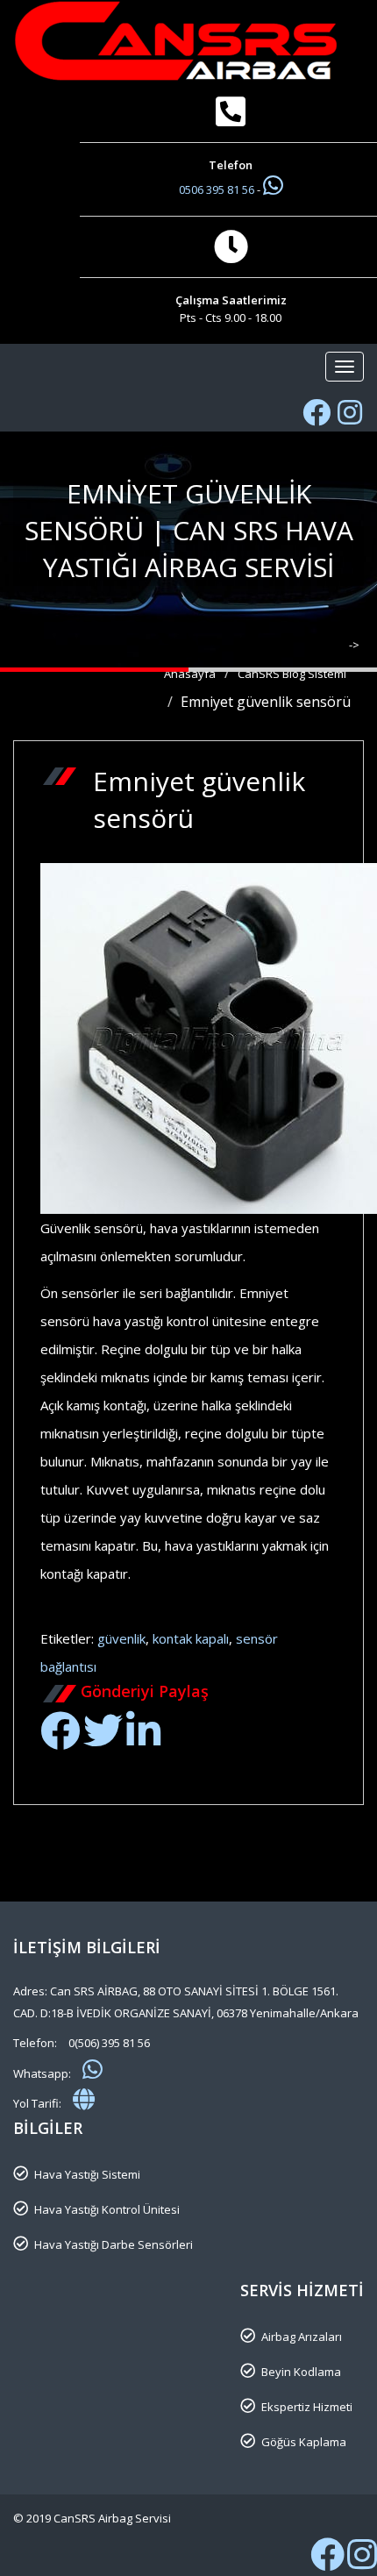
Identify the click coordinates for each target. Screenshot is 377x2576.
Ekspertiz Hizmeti (307, 2407)
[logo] (188, 41)
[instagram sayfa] (350, 412)
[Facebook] (60, 1740)
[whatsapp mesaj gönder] (92, 2069)
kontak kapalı (191, 1638)
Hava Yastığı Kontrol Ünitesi (107, 2209)
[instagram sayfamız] (362, 2563)
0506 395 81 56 (218, 189)
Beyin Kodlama (301, 2372)
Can (232, 1610)
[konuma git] (84, 2099)
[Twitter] (103, 1740)
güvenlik (121, 1638)
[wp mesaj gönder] (273, 185)
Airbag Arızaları (302, 2337)
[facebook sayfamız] (327, 2563)
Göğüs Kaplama (304, 2442)
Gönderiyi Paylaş (145, 1691)
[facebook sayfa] (317, 412)
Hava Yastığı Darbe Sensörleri (114, 2244)
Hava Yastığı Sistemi (87, 2174)
